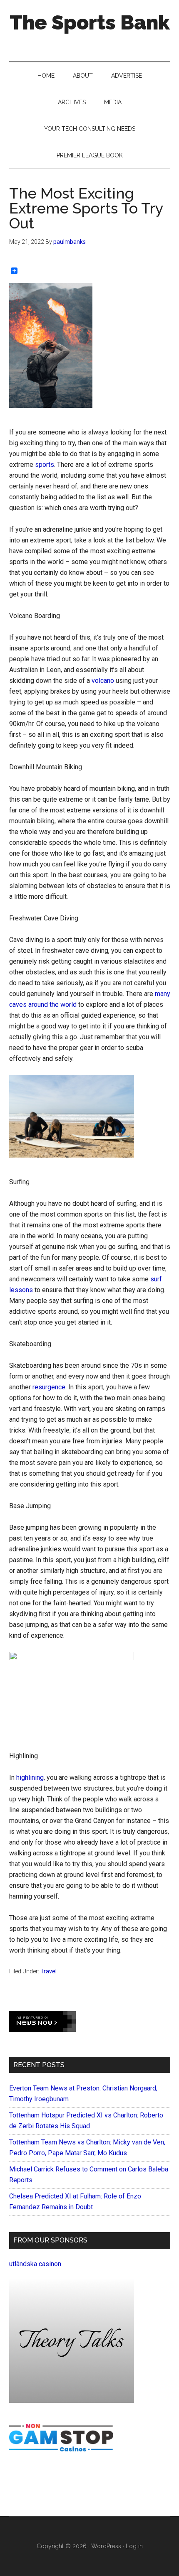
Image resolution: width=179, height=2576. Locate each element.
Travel (48, 1971)
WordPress (106, 2546)
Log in (134, 2546)
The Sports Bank (90, 22)
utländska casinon (35, 2264)
